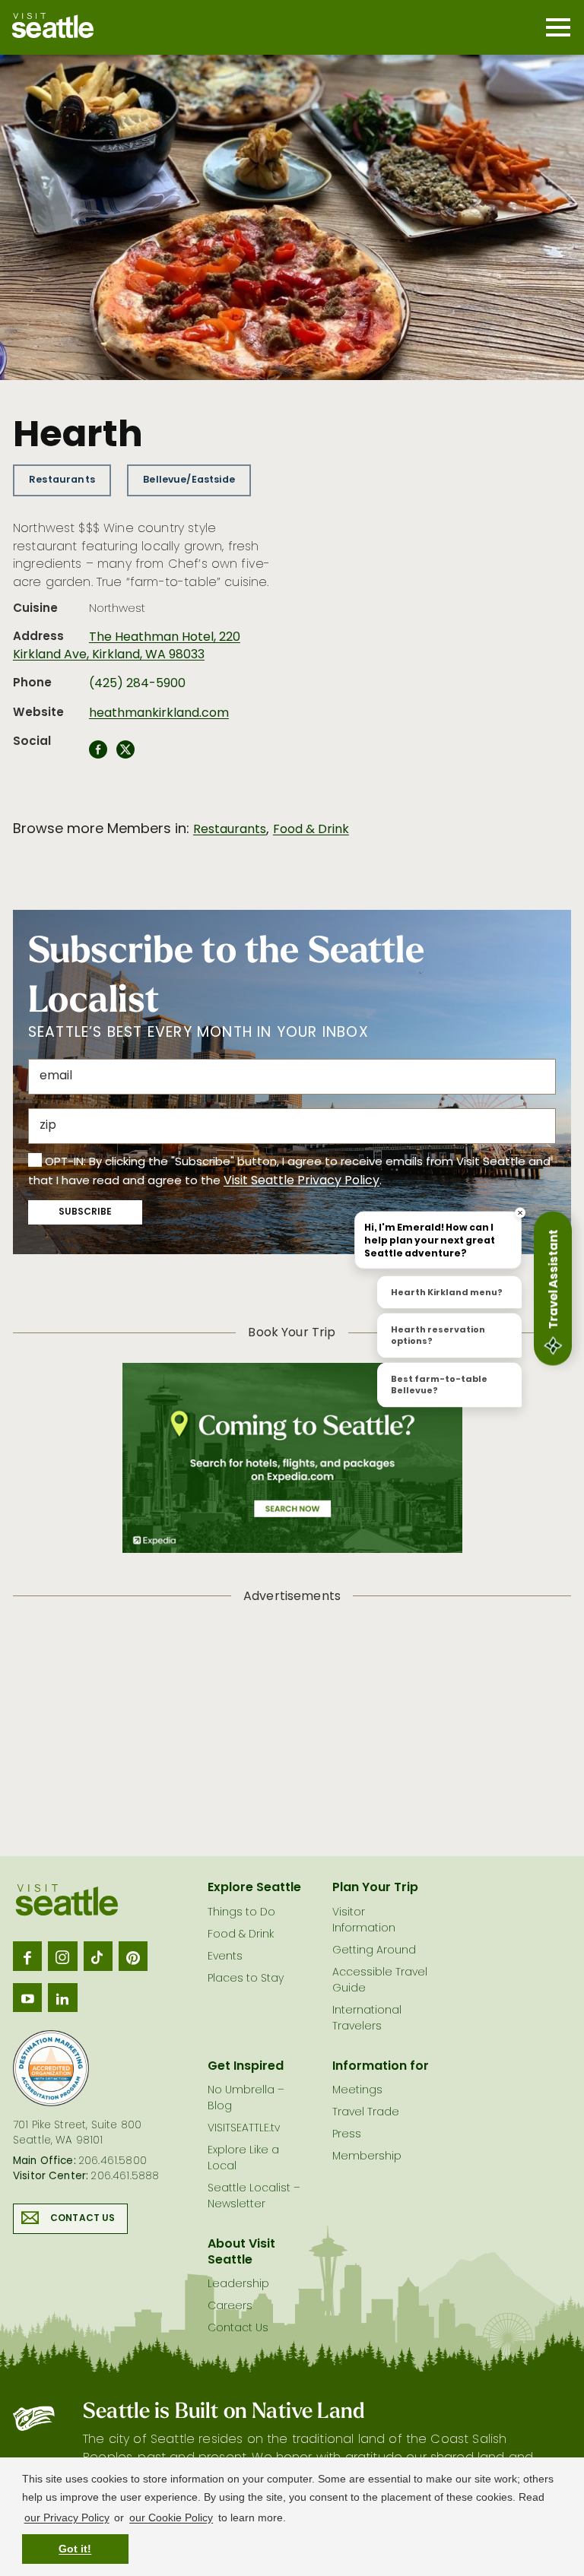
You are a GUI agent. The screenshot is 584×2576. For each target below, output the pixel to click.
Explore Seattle (254, 1888)
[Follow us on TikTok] (98, 1956)
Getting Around (374, 1951)
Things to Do (241, 1913)
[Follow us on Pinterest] (133, 1956)
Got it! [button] (75, 2549)
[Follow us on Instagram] (62, 1956)
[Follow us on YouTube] (27, 1998)
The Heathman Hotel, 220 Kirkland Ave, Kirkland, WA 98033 (127, 646)
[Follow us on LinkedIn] (62, 1998)
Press (347, 2135)
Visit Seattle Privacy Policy (302, 1181)
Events (225, 1957)
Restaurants (62, 480)
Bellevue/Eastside (189, 480)
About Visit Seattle (241, 2253)
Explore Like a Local (243, 2159)
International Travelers (367, 2019)
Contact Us (83, 2219)
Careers (230, 2307)
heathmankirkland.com (159, 714)
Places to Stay (246, 1979)
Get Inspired (246, 2067)
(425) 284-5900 (137, 684)
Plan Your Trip (375, 1888)
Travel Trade (366, 2113)
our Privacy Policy (67, 2517)
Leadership (238, 2284)
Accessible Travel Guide (380, 1981)
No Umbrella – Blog (246, 2099)
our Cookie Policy (171, 2517)
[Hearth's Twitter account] (125, 754)
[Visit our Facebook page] (27, 1956)
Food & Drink (311, 830)
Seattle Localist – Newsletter (254, 2197)
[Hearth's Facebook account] (98, 754)
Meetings (357, 2091)
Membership (367, 2157)
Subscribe (85, 1212)
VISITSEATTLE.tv (244, 2129)
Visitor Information (364, 1921)
